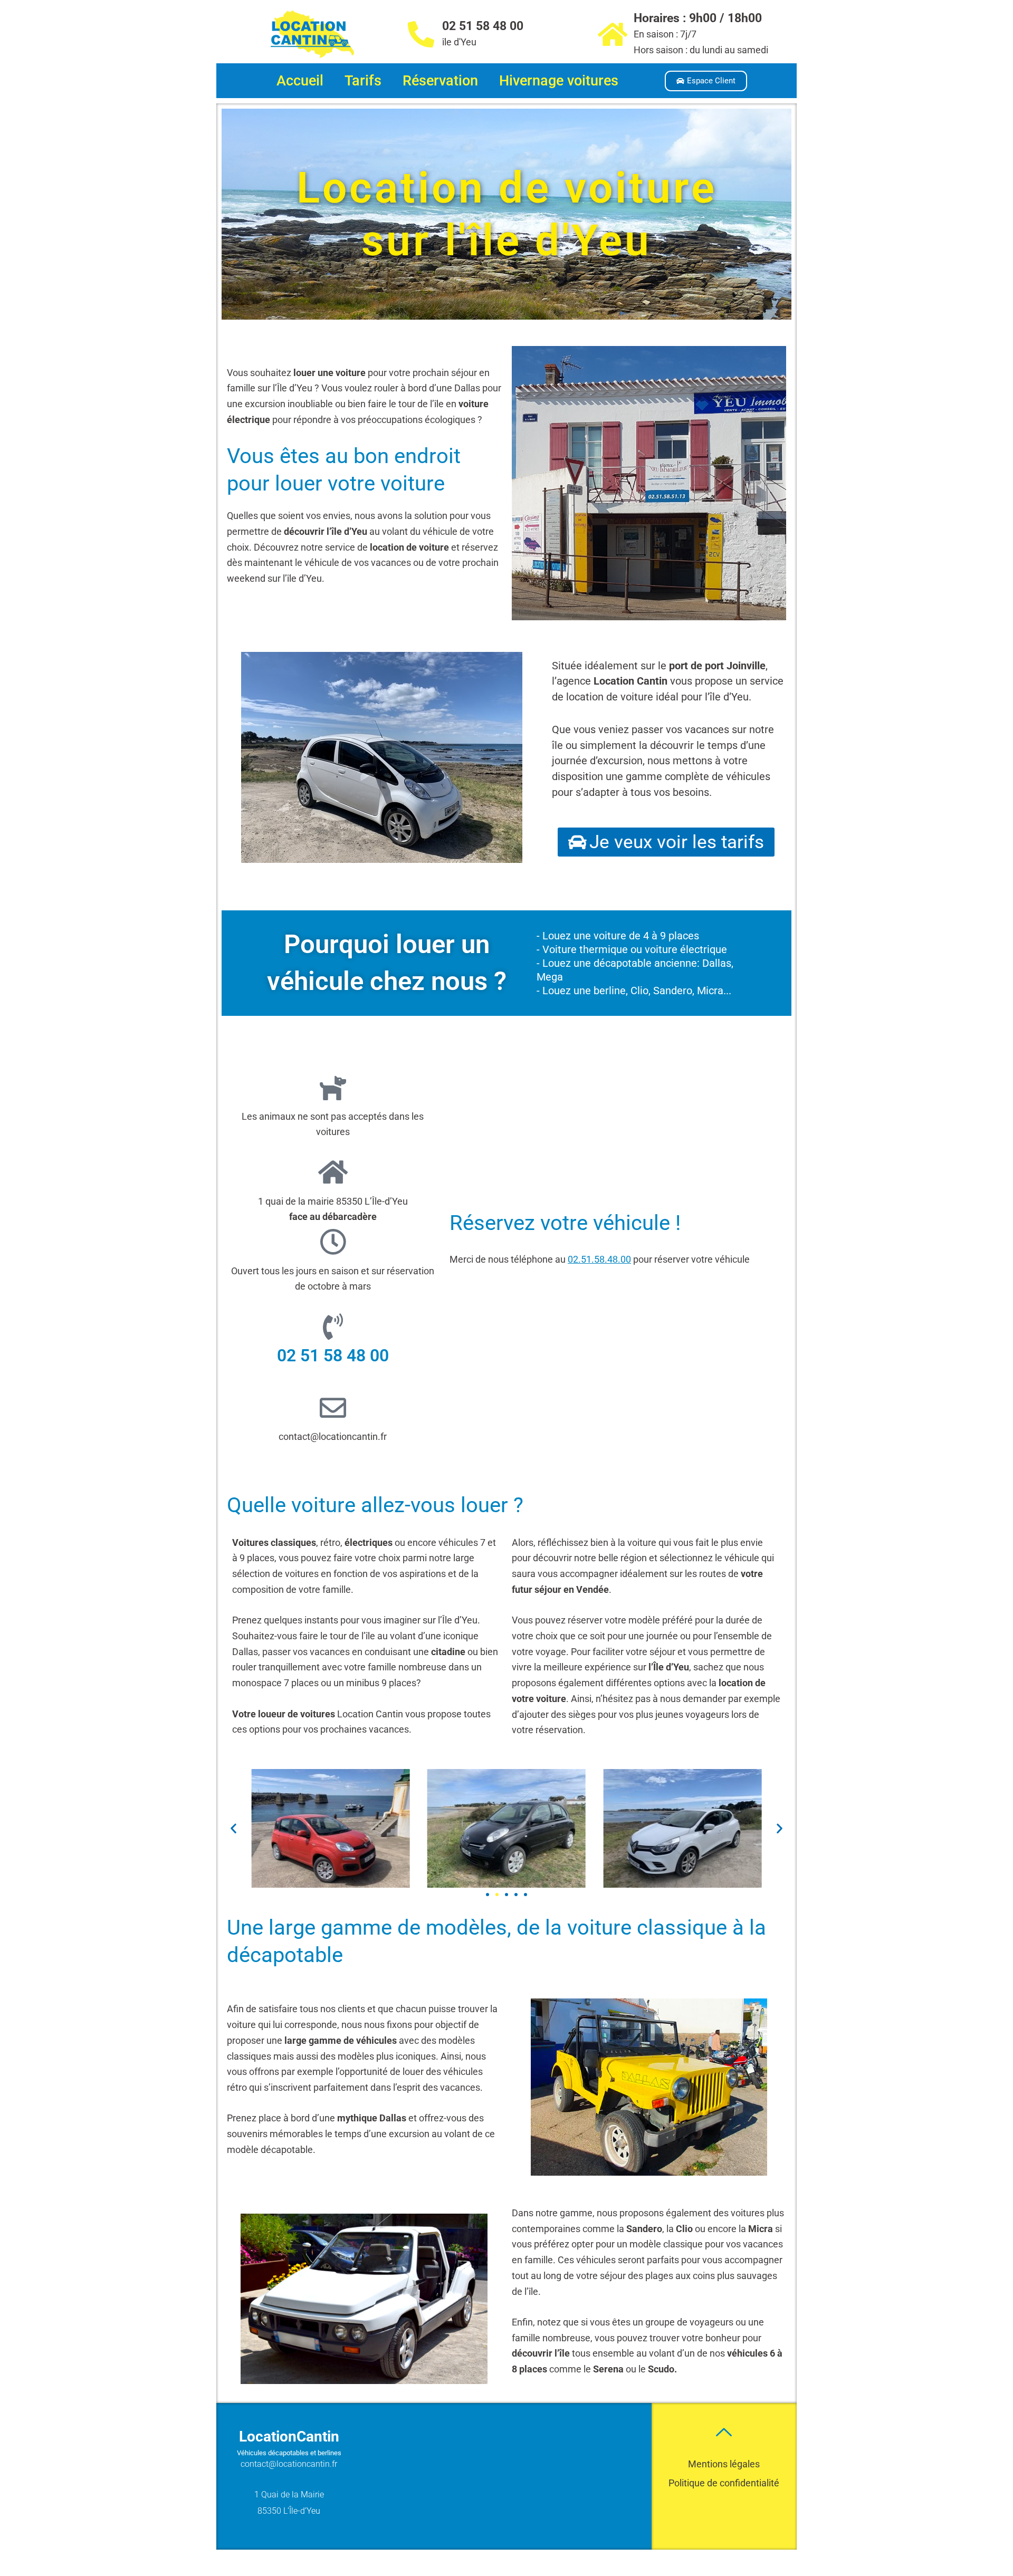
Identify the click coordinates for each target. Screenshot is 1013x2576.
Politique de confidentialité (724, 2483)
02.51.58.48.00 (599, 1259)
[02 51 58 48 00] (421, 34)
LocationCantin (289, 2436)
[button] (233, 1828)
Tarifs (363, 81)
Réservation (440, 81)
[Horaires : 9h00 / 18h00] (613, 34)
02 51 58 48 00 (483, 26)
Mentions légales (724, 2464)
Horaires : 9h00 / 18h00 (698, 18)
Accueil (300, 81)
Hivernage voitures (559, 81)
